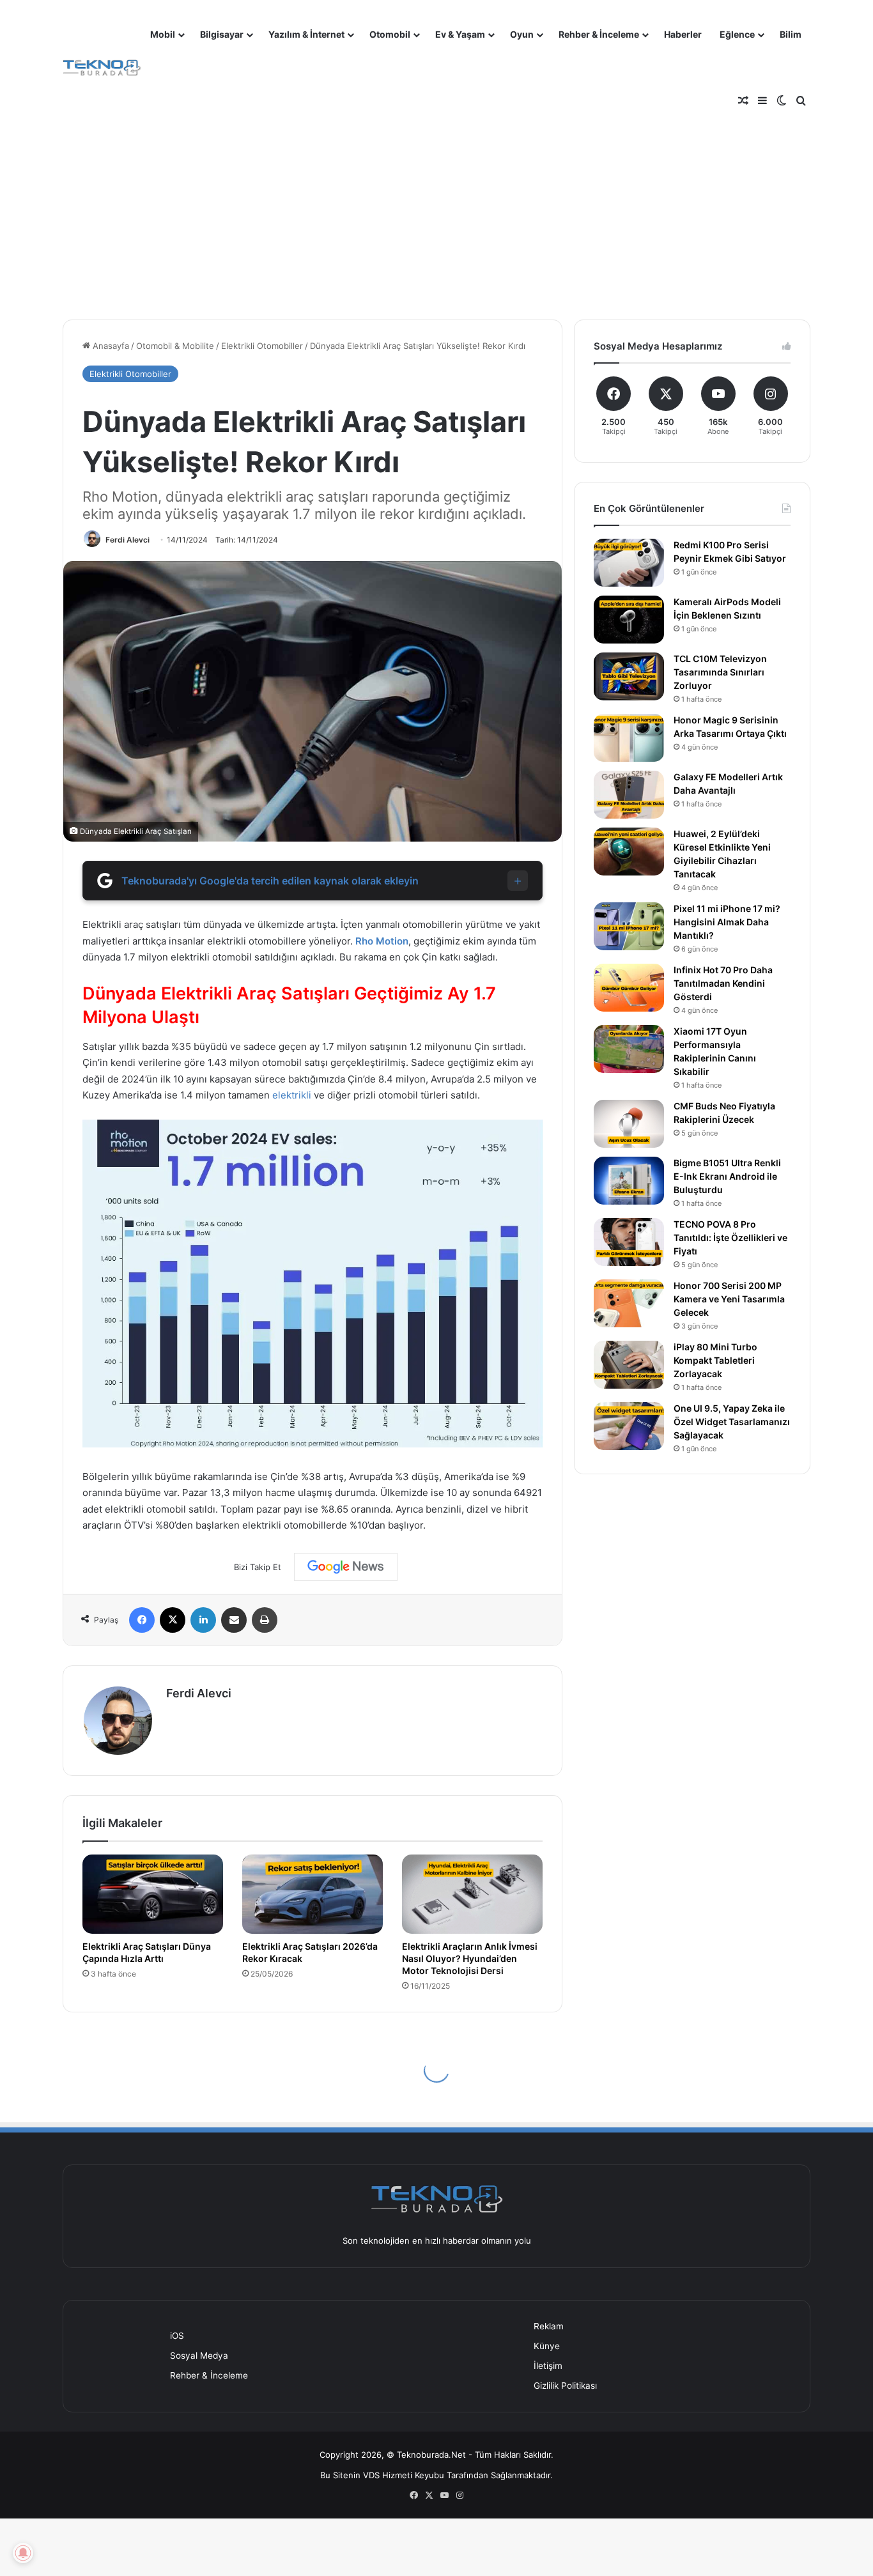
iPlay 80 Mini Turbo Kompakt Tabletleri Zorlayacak (715, 1360)
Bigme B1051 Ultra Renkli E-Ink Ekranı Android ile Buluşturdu (727, 1176)
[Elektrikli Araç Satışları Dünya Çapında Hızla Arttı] (153, 1894)
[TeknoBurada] (102, 68)
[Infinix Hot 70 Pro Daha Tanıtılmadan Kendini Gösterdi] (629, 988)
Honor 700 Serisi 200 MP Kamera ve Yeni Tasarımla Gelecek (729, 1299)
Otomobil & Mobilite (175, 346)
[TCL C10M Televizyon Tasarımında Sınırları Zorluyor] (629, 676)
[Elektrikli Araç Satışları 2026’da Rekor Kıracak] (313, 1894)
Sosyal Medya (199, 2356)
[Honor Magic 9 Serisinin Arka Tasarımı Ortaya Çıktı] (629, 738)
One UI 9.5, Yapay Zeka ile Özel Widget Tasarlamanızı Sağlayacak (732, 1422)
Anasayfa (110, 346)
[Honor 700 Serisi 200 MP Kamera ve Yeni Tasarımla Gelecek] (629, 1303)
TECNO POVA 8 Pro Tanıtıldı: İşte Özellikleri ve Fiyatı (730, 1238)
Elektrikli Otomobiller (262, 346)
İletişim (548, 2366)
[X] (173, 1620)
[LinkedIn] (203, 1620)
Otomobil (390, 34)
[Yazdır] (265, 1620)
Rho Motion (382, 941)
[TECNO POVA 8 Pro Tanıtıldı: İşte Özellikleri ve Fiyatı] (629, 1242)
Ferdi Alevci (127, 540)
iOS (177, 2336)
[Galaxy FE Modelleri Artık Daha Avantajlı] (629, 795)
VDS (371, 2475)
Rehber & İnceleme (599, 34)
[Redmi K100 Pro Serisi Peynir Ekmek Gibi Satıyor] (629, 563)
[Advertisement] (436, 211)
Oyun (522, 34)
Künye (547, 2346)
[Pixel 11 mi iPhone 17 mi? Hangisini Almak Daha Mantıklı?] (629, 926)
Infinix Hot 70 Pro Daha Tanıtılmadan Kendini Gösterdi (723, 983)
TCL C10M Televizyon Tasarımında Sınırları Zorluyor (720, 672)
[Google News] (346, 1567)
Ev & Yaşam (460, 34)
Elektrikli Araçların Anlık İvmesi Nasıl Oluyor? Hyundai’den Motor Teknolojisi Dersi (470, 1958)
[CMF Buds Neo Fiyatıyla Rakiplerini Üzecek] (629, 1124)
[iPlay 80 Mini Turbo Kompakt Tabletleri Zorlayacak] (629, 1365)
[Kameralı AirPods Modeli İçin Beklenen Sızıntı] (629, 620)
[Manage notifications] (23, 2553)
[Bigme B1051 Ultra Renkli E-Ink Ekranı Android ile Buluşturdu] (629, 1181)
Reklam (549, 2326)
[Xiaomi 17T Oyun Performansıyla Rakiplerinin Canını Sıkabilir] (629, 1049)
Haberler (683, 34)
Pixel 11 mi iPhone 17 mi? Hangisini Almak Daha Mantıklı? (727, 922)
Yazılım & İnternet (306, 34)
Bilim (791, 34)
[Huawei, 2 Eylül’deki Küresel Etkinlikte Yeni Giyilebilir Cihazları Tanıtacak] (629, 852)
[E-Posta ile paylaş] (234, 1620)
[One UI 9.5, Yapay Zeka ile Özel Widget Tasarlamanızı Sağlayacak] (629, 1426)
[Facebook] (142, 1620)
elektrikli (292, 1095)
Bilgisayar (222, 34)
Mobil (163, 34)
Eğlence (737, 34)
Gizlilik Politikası (565, 2386)
